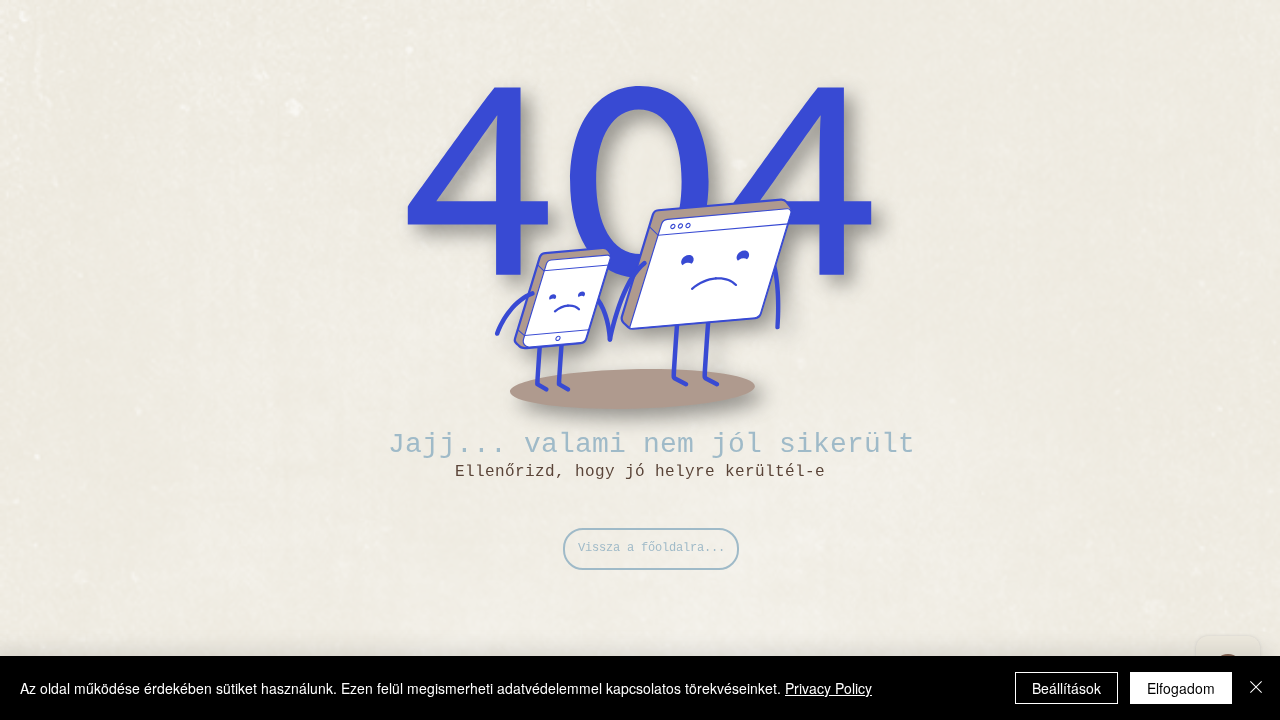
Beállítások (1066, 688)
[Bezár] (1256, 688)
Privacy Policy (828, 688)
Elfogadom (1181, 688)
